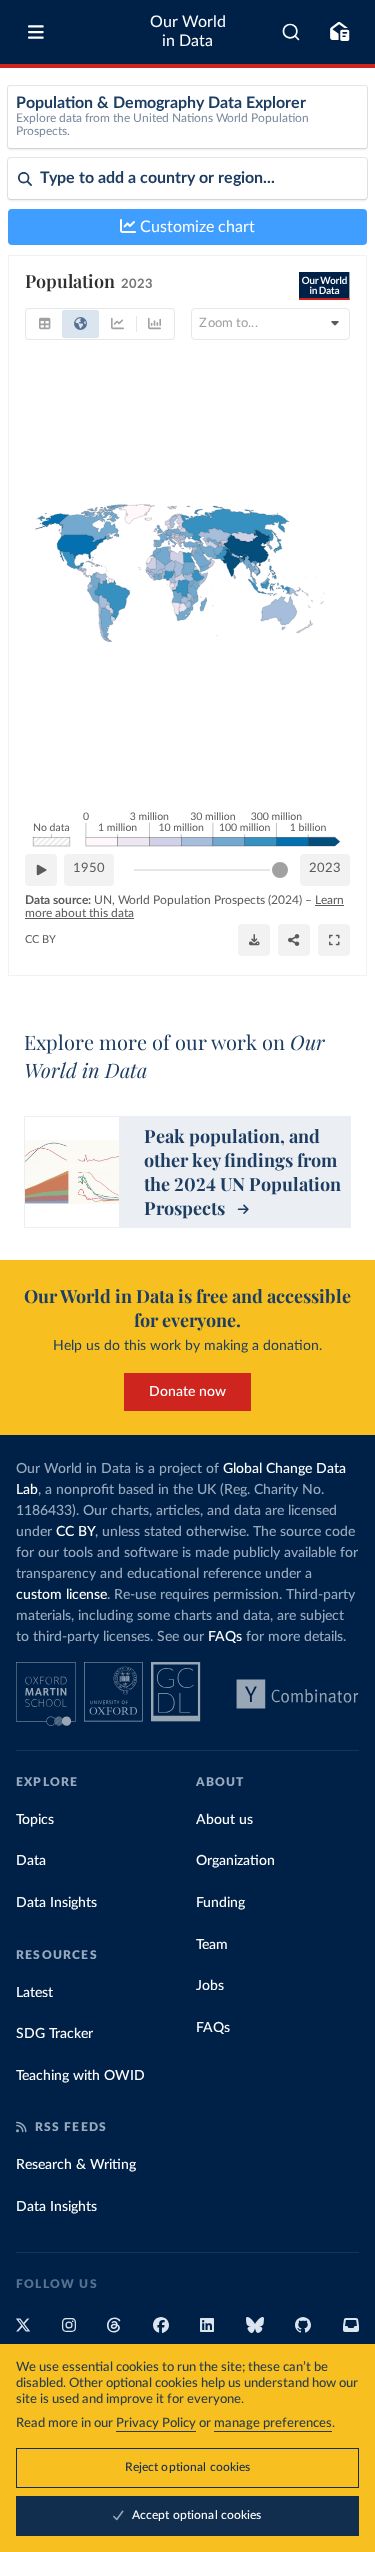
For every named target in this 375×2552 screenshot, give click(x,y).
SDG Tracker (54, 2034)
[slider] (280, 870)
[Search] (291, 32)
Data (31, 1861)
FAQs (225, 1637)
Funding (220, 1903)
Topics (35, 1820)
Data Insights (56, 1903)
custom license (61, 1595)
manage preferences (273, 2423)
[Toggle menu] (36, 32)
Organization (235, 1861)
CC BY (40, 939)
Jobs (210, 1986)
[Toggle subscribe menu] (339, 32)
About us (224, 1820)
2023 (325, 868)
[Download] (254, 940)
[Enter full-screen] (334, 940)
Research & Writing (76, 2165)
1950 (89, 868)
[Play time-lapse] (41, 870)
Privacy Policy (156, 2423)
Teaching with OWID (80, 2076)
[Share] (294, 940)
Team (212, 1945)
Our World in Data (188, 31)
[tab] (44, 324)
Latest (34, 1993)
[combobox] (291, 32)
